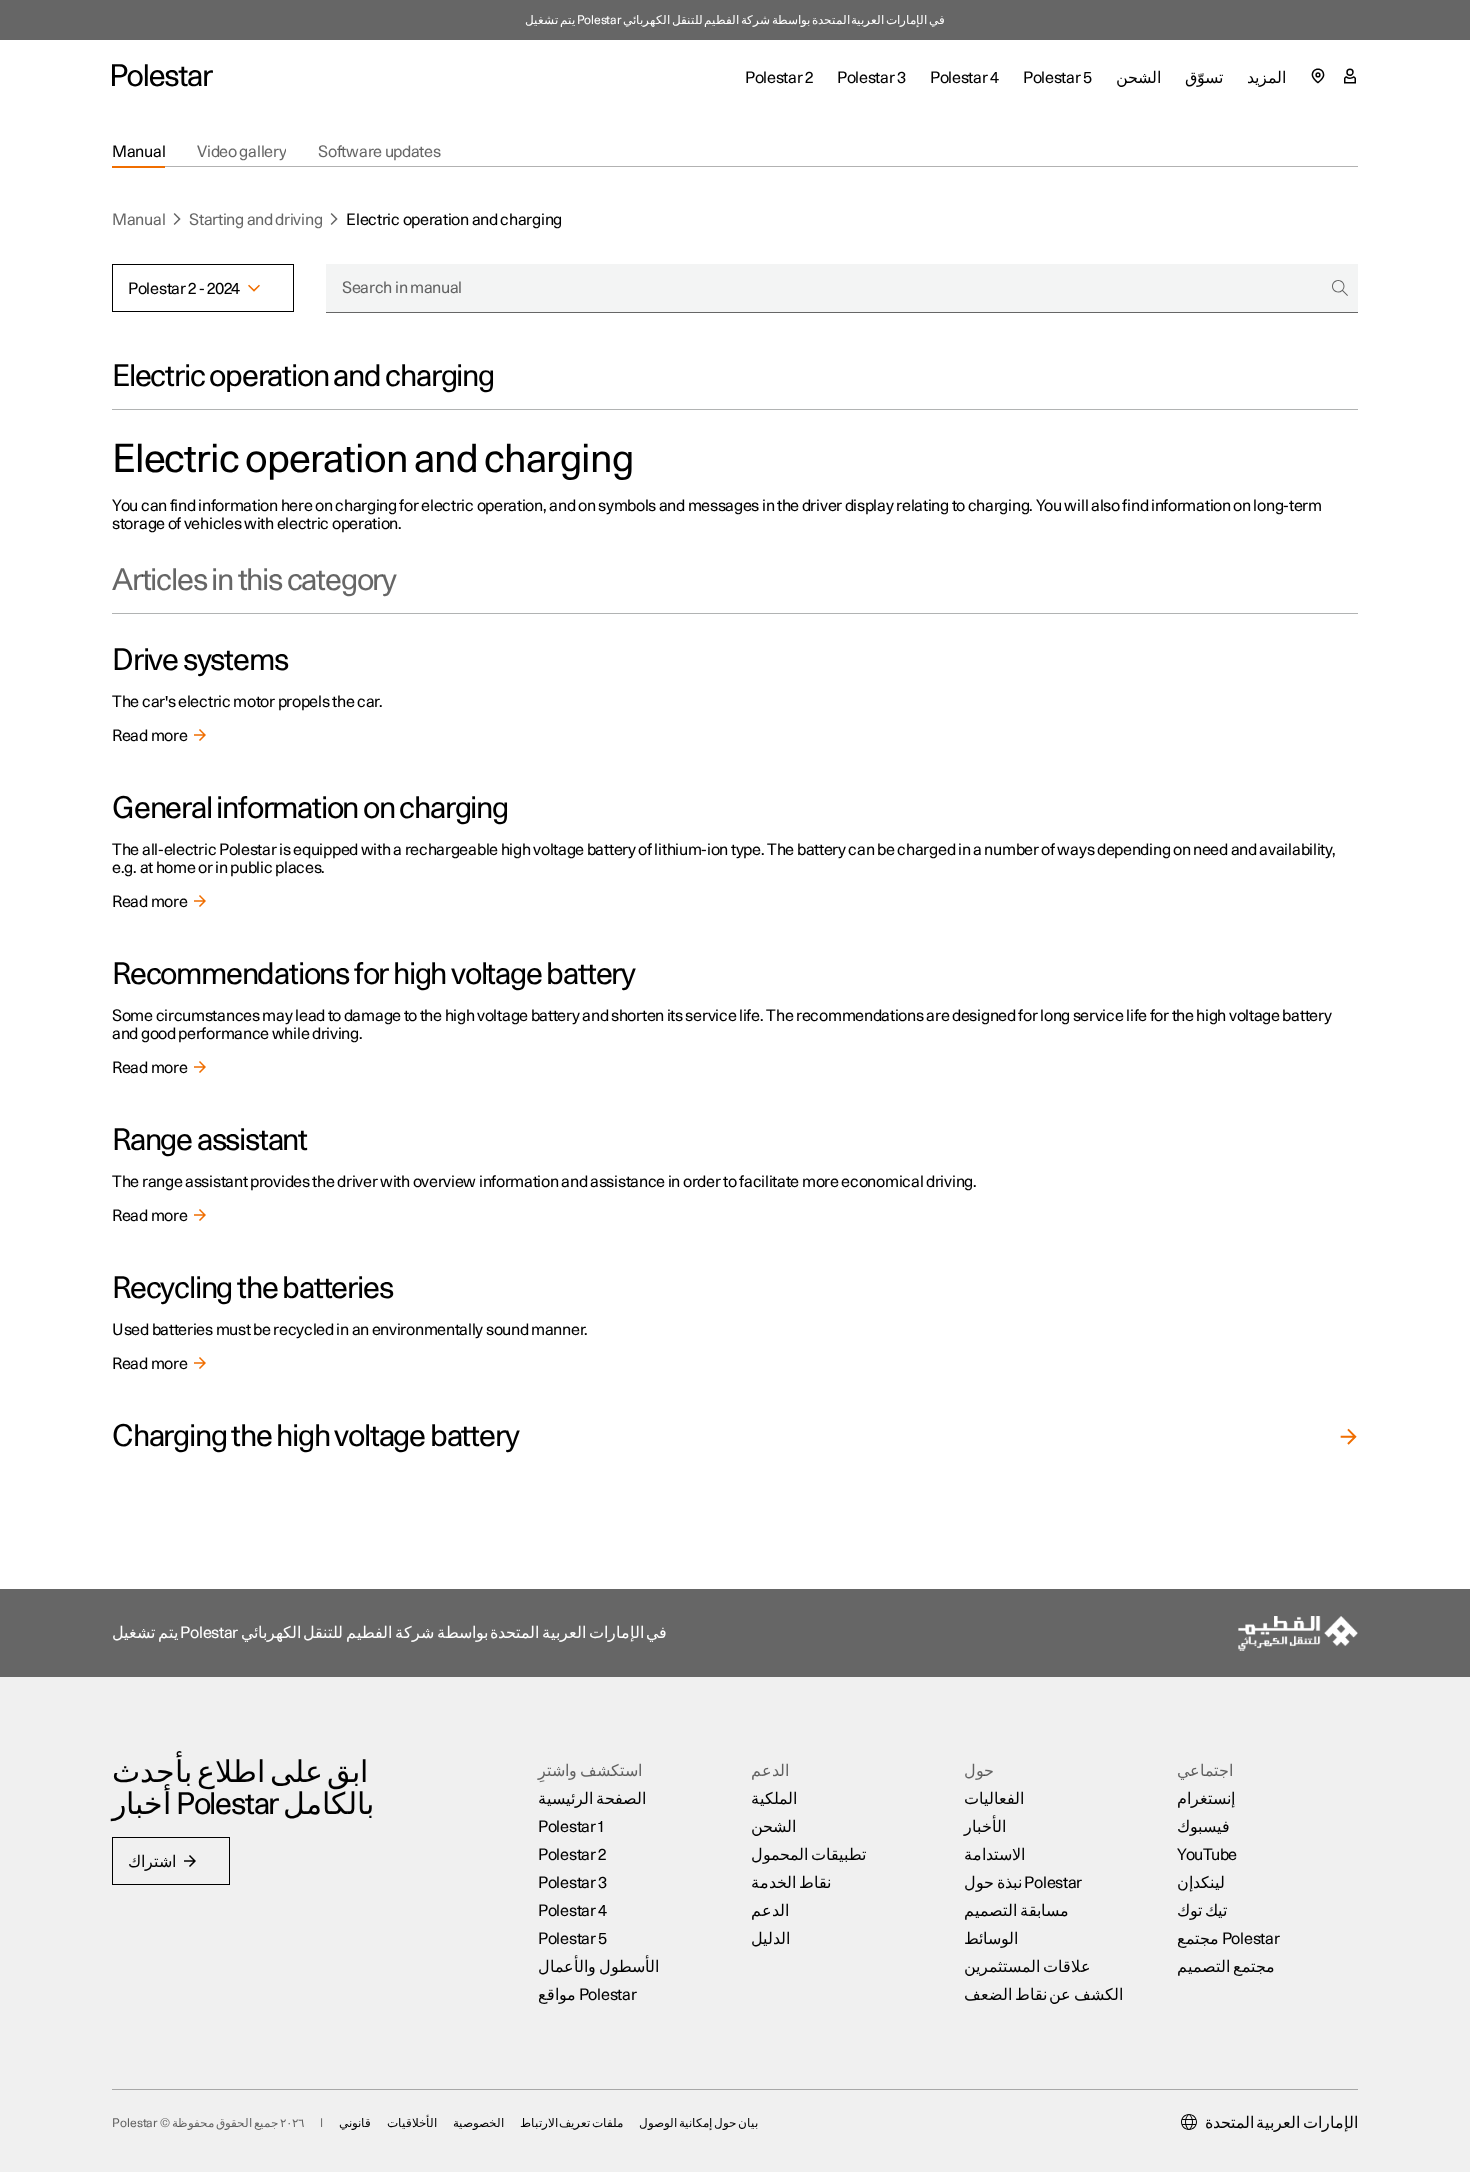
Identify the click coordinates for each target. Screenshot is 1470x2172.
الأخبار (985, 1827)
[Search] (1340, 288)
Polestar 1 (571, 1827)
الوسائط (991, 1939)
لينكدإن (1201, 1883)
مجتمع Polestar (1228, 1939)
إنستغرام (1206, 1799)
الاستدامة (994, 1855)
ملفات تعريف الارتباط (572, 2123)
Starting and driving (255, 220)
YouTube (1207, 1855)
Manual (138, 220)
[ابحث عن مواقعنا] (1318, 76)
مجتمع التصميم (1226, 1967)
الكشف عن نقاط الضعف (1043, 1995)
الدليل (770, 1939)
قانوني (355, 2123)
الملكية (774, 1799)
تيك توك (1202, 1911)
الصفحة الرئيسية (592, 1799)
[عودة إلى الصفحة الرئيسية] (162, 76)
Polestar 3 (572, 1883)
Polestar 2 (572, 1855)
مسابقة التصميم (1016, 1911)
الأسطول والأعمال (598, 1967)
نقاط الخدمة (791, 1883)
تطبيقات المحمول (808, 1855)
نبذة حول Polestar (1023, 1883)
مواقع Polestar (587, 1995)
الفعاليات (994, 1799)
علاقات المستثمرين (1027, 1967)
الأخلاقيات (412, 2123)
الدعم (770, 1911)
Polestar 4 (572, 1911)
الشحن (773, 1827)
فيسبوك (1203, 1827)
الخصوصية (478, 2123)
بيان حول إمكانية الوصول (698, 2123)
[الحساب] (1350, 76)
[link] (735, 695)
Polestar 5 (572, 1939)
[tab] (138, 152)
